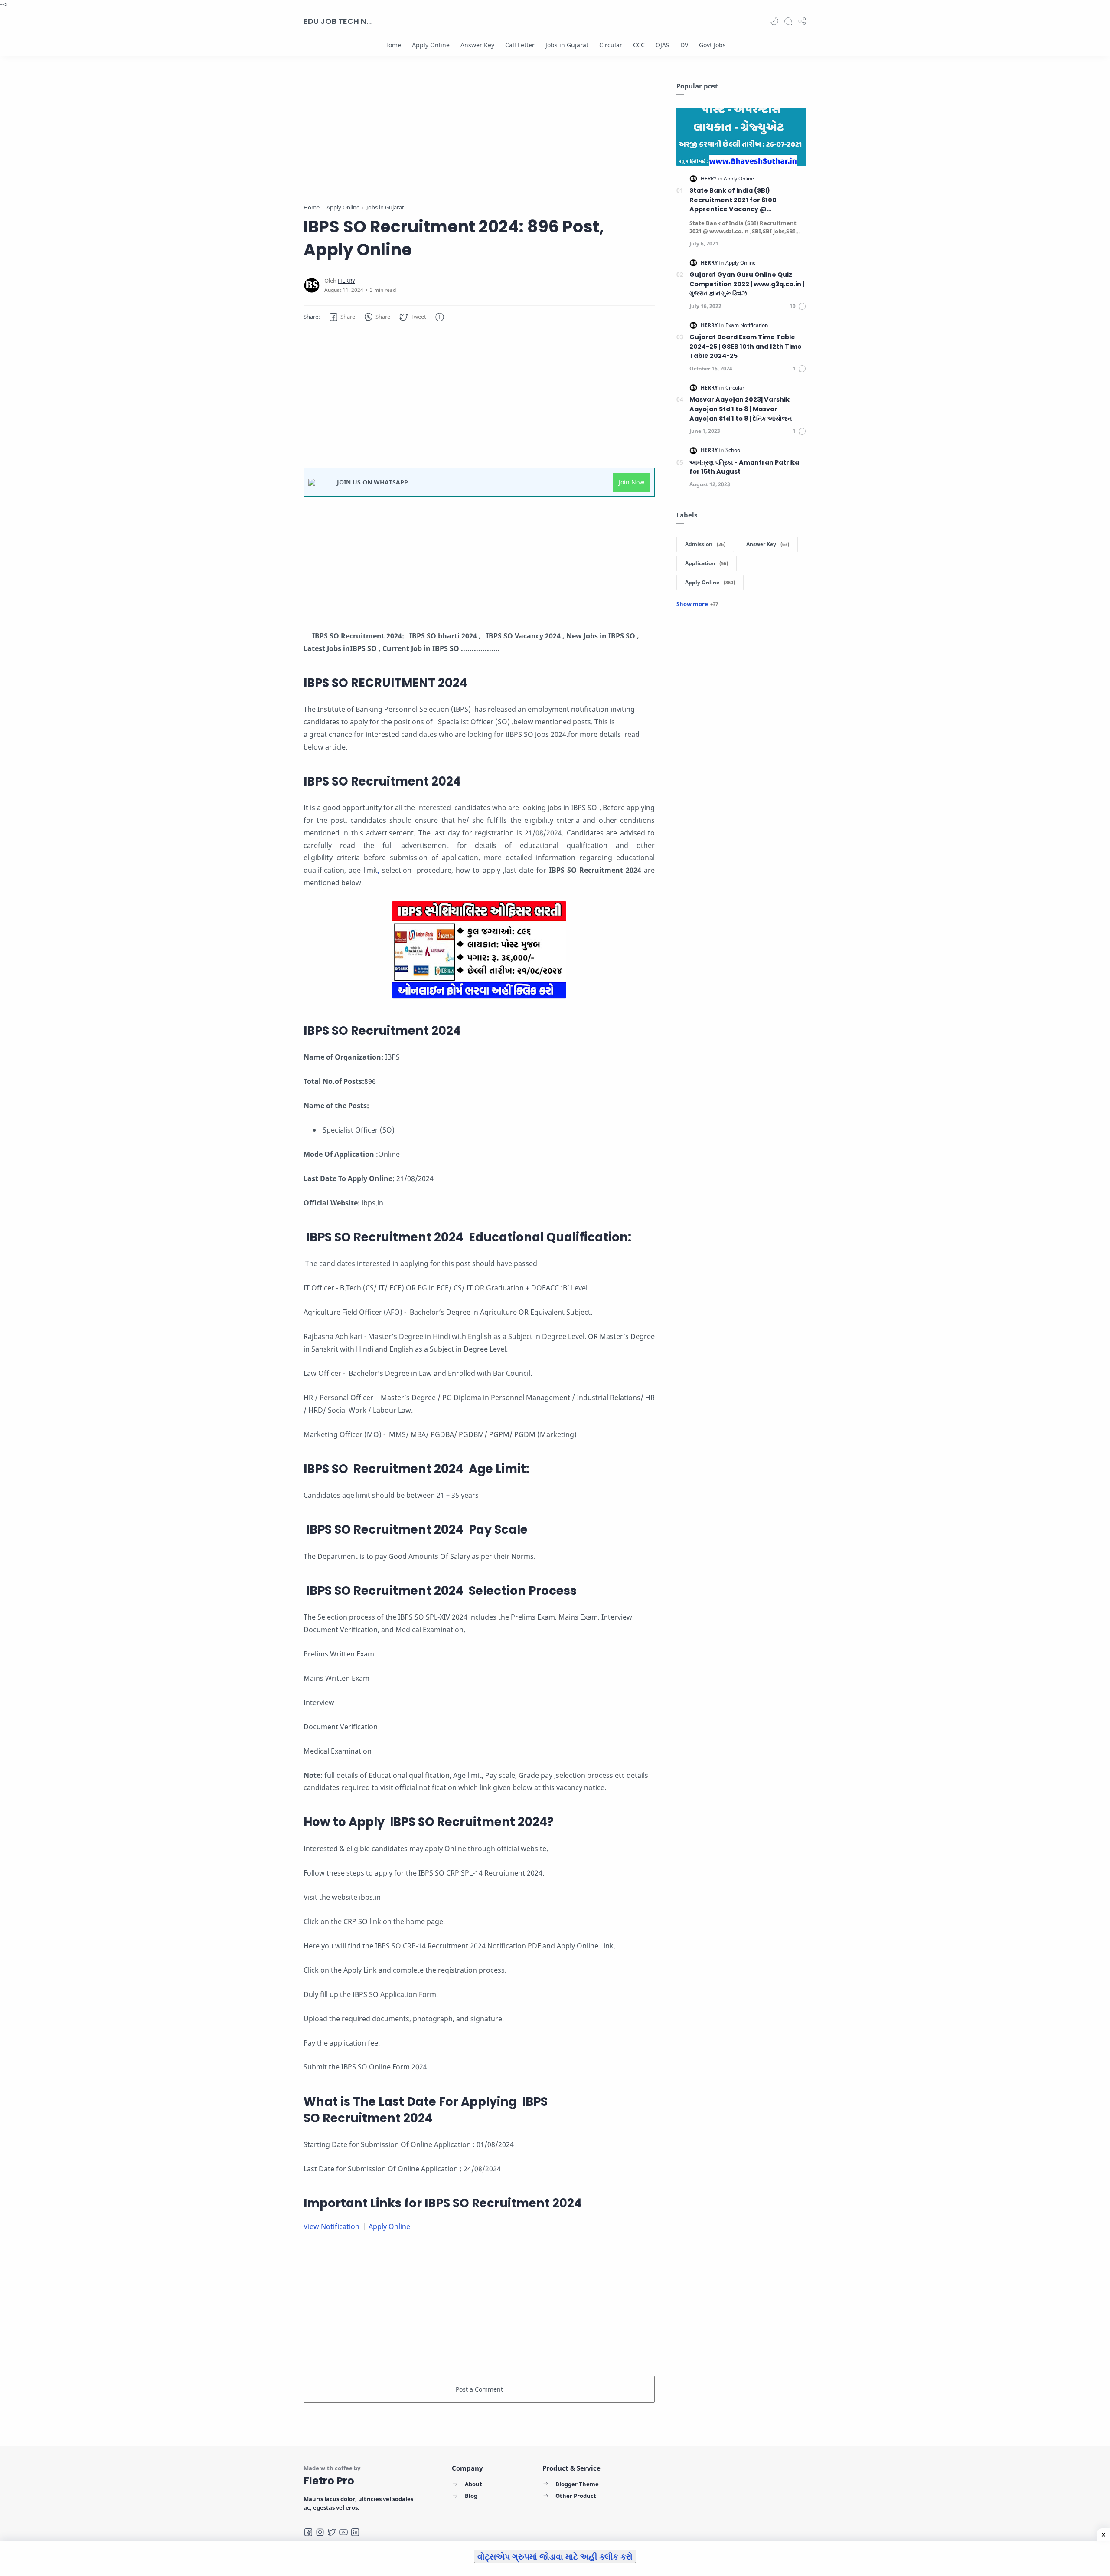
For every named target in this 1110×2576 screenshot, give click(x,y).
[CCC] (639, 45)
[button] (774, 21)
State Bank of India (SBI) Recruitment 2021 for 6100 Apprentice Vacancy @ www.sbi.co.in (733, 200)
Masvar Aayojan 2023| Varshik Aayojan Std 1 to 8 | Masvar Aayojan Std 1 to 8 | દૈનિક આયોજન (741, 409)
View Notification (332, 2226)
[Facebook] (308, 2532)
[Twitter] (332, 2532)
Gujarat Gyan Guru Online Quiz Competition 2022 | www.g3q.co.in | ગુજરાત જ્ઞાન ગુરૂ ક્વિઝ (747, 284)
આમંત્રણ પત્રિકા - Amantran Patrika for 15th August (744, 467)
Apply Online (390, 2226)
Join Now (632, 482)
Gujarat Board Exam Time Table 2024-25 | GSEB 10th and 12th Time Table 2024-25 (746, 346)
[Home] (393, 45)
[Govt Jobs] (712, 45)
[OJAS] (663, 45)
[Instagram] (320, 2532)
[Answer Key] (477, 45)
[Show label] (697, 604)
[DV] (684, 45)
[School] (733, 450)
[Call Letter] (520, 45)
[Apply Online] (431, 45)
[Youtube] (343, 2532)
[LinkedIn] (355, 2532)
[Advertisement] (479, 142)
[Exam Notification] (747, 325)
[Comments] (798, 306)
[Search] (788, 21)
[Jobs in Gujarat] (567, 45)
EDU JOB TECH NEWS (338, 21)
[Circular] (611, 45)
